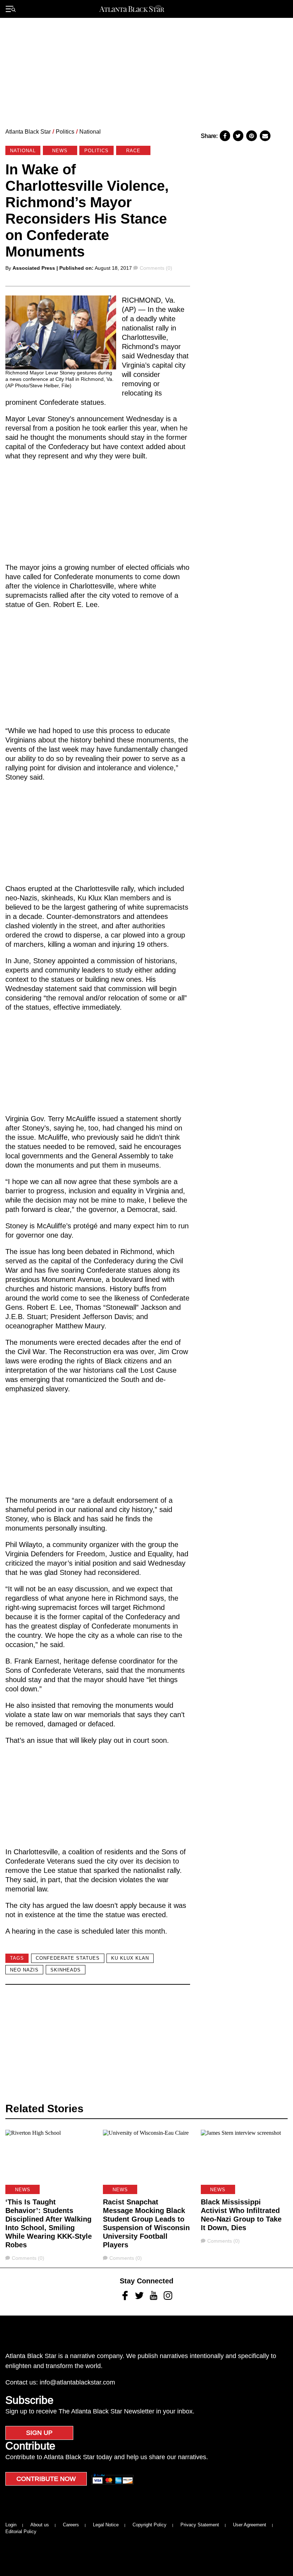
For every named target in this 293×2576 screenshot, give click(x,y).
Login (11, 2525)
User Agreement (250, 2525)
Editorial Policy (21, 2532)
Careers (71, 2525)
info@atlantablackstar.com (77, 2382)
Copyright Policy (150, 2525)
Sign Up (39, 2433)
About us (40, 2525)
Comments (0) (156, 268)
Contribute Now (46, 2479)
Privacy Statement (200, 2525)
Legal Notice (106, 2525)
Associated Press (34, 268)
